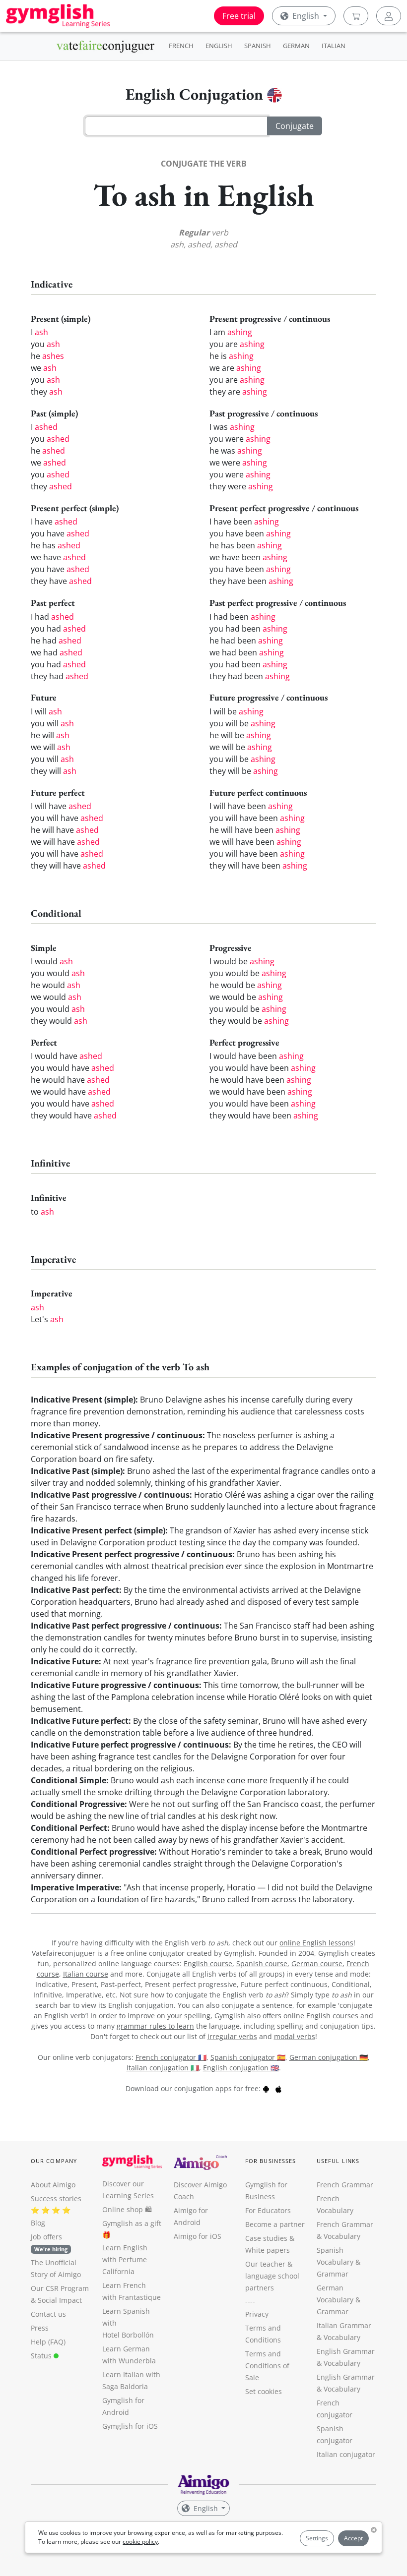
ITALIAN (334, 46)
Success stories (56, 2198)
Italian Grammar (344, 2325)
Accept (353, 2538)
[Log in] (389, 16)
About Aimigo (53, 2185)
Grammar (333, 2274)
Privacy (257, 2314)
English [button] (306, 16)
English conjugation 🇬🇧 (241, 2068)
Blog (38, 2223)
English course (208, 1963)
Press (40, 2328)
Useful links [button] (338, 2161)
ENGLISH (219, 46)
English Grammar (346, 2351)
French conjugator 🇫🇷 (171, 2057)
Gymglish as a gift (132, 2223)
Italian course (86, 1974)
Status (42, 2356)
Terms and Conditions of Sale (267, 2366)
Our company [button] (54, 2161)
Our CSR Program (60, 2288)
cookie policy (140, 2542)
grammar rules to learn (155, 2026)
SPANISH (258, 46)
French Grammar (345, 2185)
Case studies (266, 2238)
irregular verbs (232, 2036)
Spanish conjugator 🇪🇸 (248, 2057)
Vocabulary (342, 2337)
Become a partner (275, 2224)
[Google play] (266, 2088)
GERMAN (296, 46)
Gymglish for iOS (130, 2426)
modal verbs (295, 2036)
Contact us (48, 2314)
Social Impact (60, 2300)
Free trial (239, 16)
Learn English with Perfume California (125, 2259)
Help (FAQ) (48, 2342)
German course (317, 1963)
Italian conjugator (346, 2454)
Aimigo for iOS (198, 2236)
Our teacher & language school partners (272, 2276)
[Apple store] (278, 2088)
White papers (268, 2250)
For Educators (268, 2210)
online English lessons (316, 1943)
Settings (317, 2538)
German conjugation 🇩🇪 (329, 2057)
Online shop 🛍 (127, 2209)
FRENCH (181, 46)
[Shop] (356, 16)
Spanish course (262, 1963)
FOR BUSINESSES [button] (271, 2161)
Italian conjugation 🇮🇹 (163, 2068)
